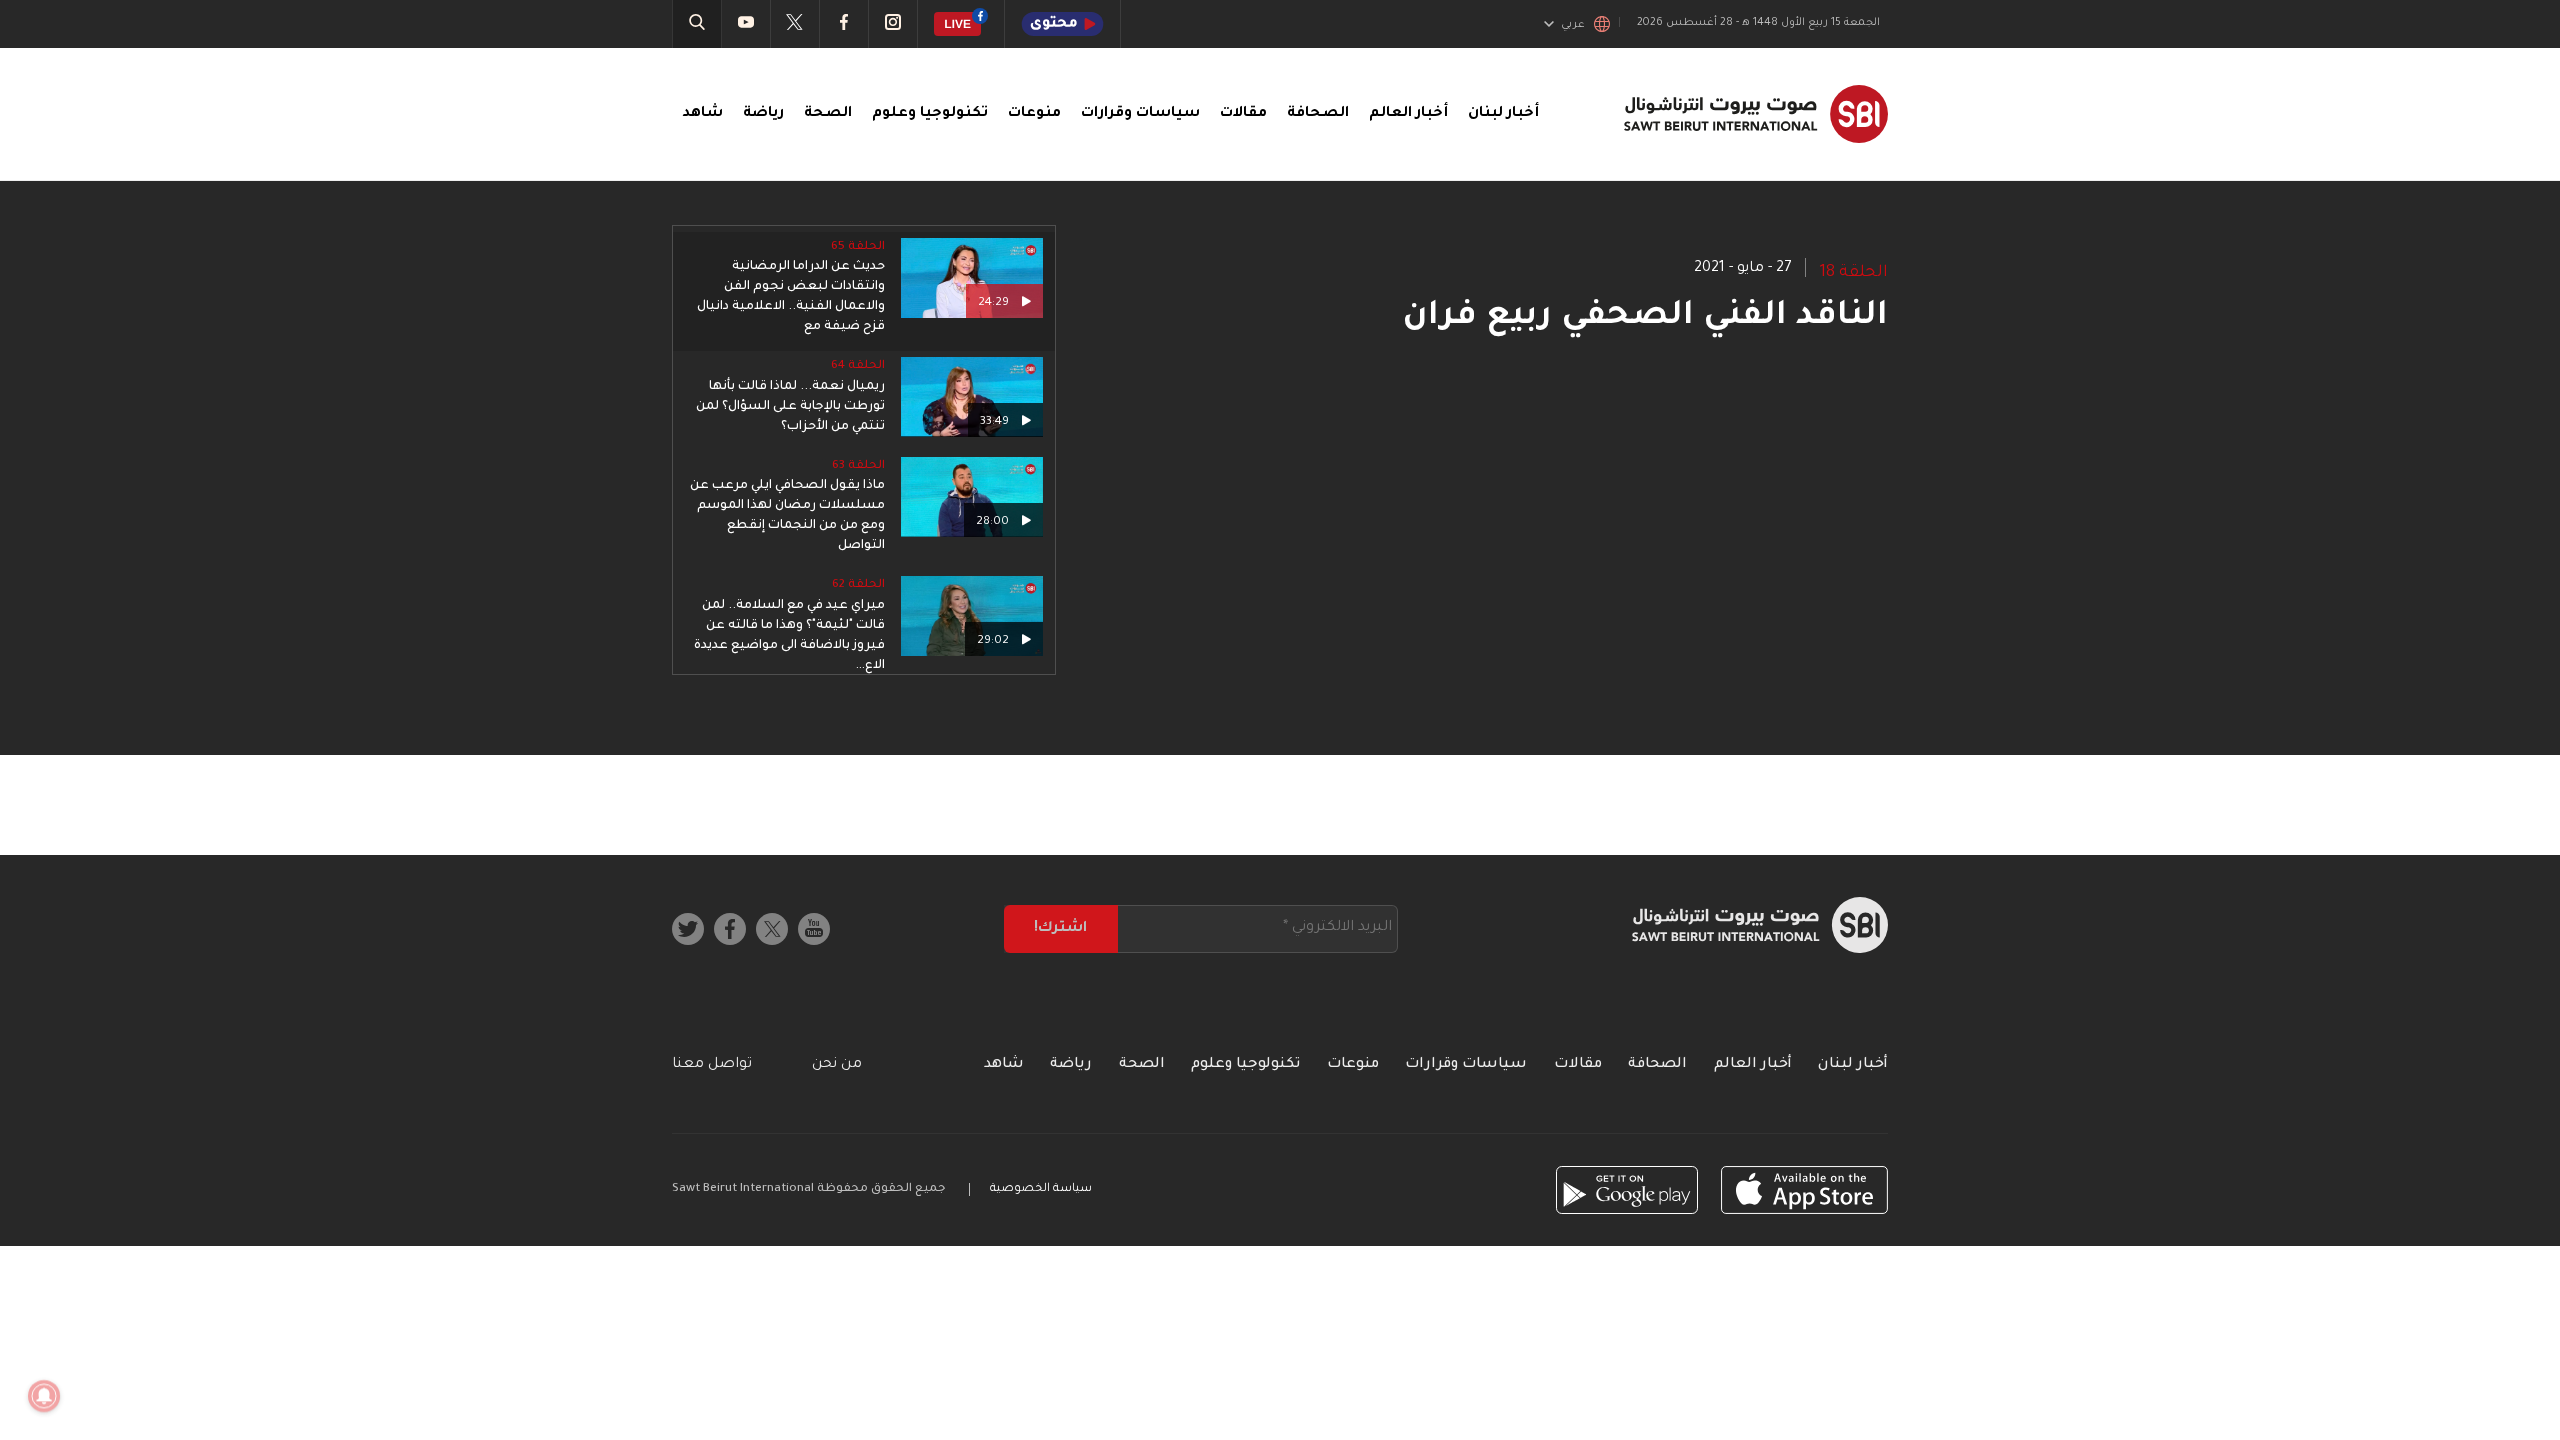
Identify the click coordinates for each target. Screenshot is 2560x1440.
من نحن (837, 1065)
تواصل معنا (712, 1065)
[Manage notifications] (44, 1396)
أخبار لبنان (1503, 114)
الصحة (828, 114)
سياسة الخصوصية (1041, 1189)
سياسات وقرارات (1140, 114)
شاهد (702, 114)
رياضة (763, 114)
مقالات (1243, 114)
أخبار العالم (1408, 114)
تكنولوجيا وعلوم (930, 114)
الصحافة (1318, 114)
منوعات (1034, 114)
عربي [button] (1573, 25)
